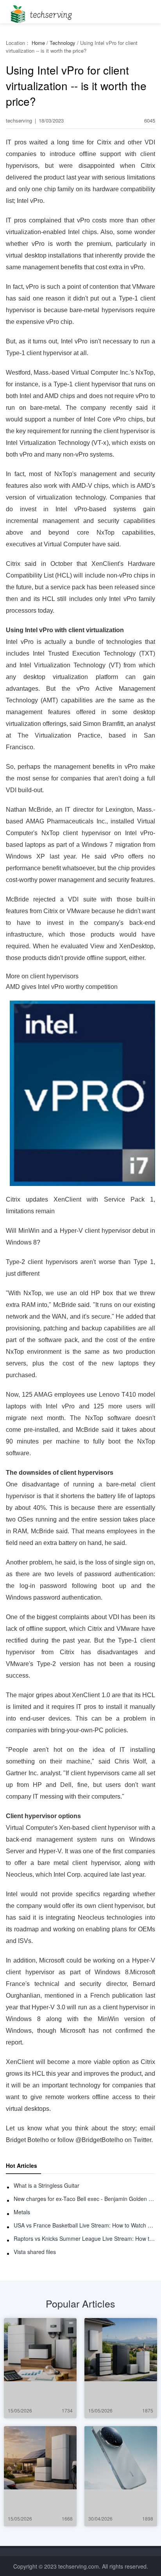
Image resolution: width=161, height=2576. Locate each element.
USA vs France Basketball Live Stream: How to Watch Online (84, 2225)
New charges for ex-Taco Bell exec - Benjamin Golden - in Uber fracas (84, 2199)
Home (38, 43)
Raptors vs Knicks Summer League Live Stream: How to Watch (84, 2238)
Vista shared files (35, 2252)
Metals (22, 2212)
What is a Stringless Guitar (47, 2185)
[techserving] (40, 12)
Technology (63, 43)
